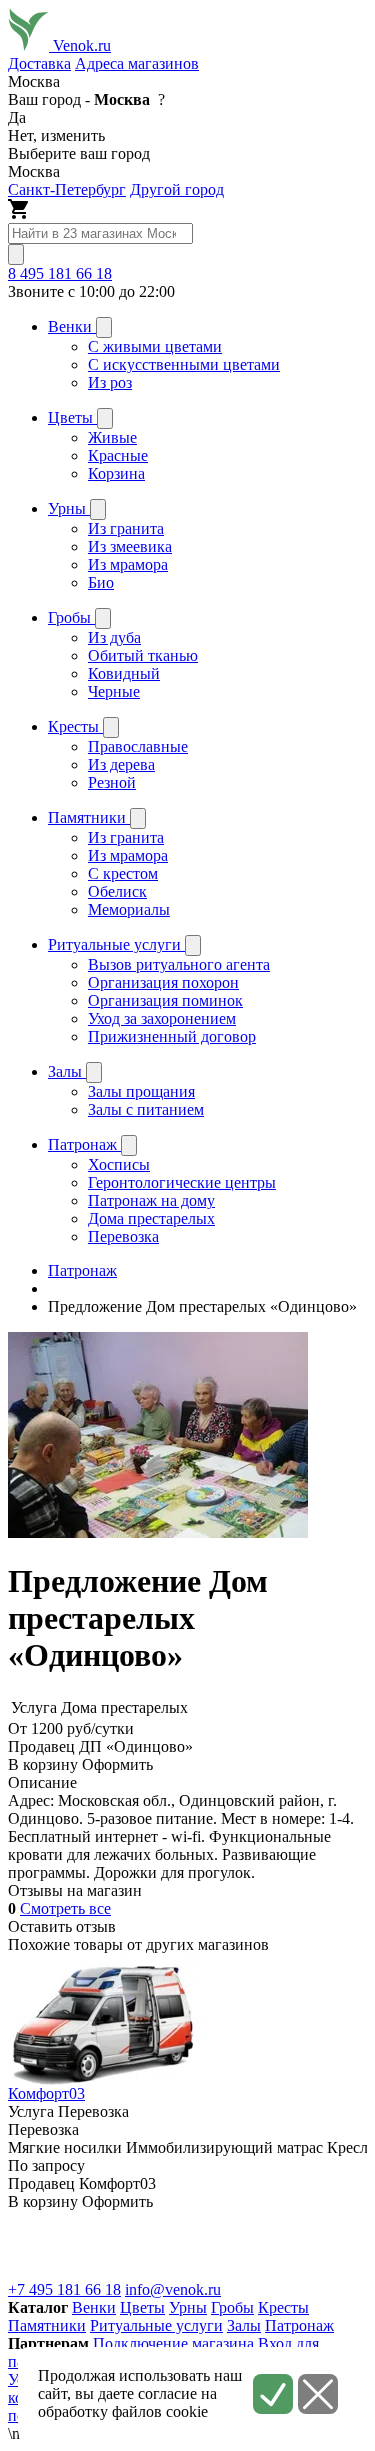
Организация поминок (165, 1000)
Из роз (110, 382)
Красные (118, 455)
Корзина (116, 473)
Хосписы (119, 1164)
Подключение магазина (173, 2343)
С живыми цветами (155, 346)
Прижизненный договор (172, 1036)
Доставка (39, 63)
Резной (112, 782)
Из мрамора (128, 564)
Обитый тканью (143, 655)
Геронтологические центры (182, 1182)
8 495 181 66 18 (60, 273)
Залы (244, 2325)
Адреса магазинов (137, 63)
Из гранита (126, 528)
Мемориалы (129, 909)
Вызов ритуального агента (179, 964)
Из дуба (114, 637)
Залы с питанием (146, 1109)
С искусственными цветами (184, 364)
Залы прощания (141, 1091)
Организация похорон (163, 982)
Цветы (142, 2307)
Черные (114, 691)
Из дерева (121, 764)
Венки (94, 2307)
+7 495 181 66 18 (64, 2289)
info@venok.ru (173, 2289)
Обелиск (117, 891)
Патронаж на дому (151, 1200)
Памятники (47, 2325)
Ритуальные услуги (156, 2325)
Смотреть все (65, 1908)
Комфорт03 (46, 2093)
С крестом (123, 873)
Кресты (283, 2307)
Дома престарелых (151, 1218)
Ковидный (124, 673)
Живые (112, 437)
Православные (138, 746)
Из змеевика (130, 546)
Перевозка (123, 1236)
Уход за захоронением (162, 1018)
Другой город (177, 189)
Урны (188, 2307)
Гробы (232, 2307)
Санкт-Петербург (67, 189)
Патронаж (299, 2325)
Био (101, 582)
